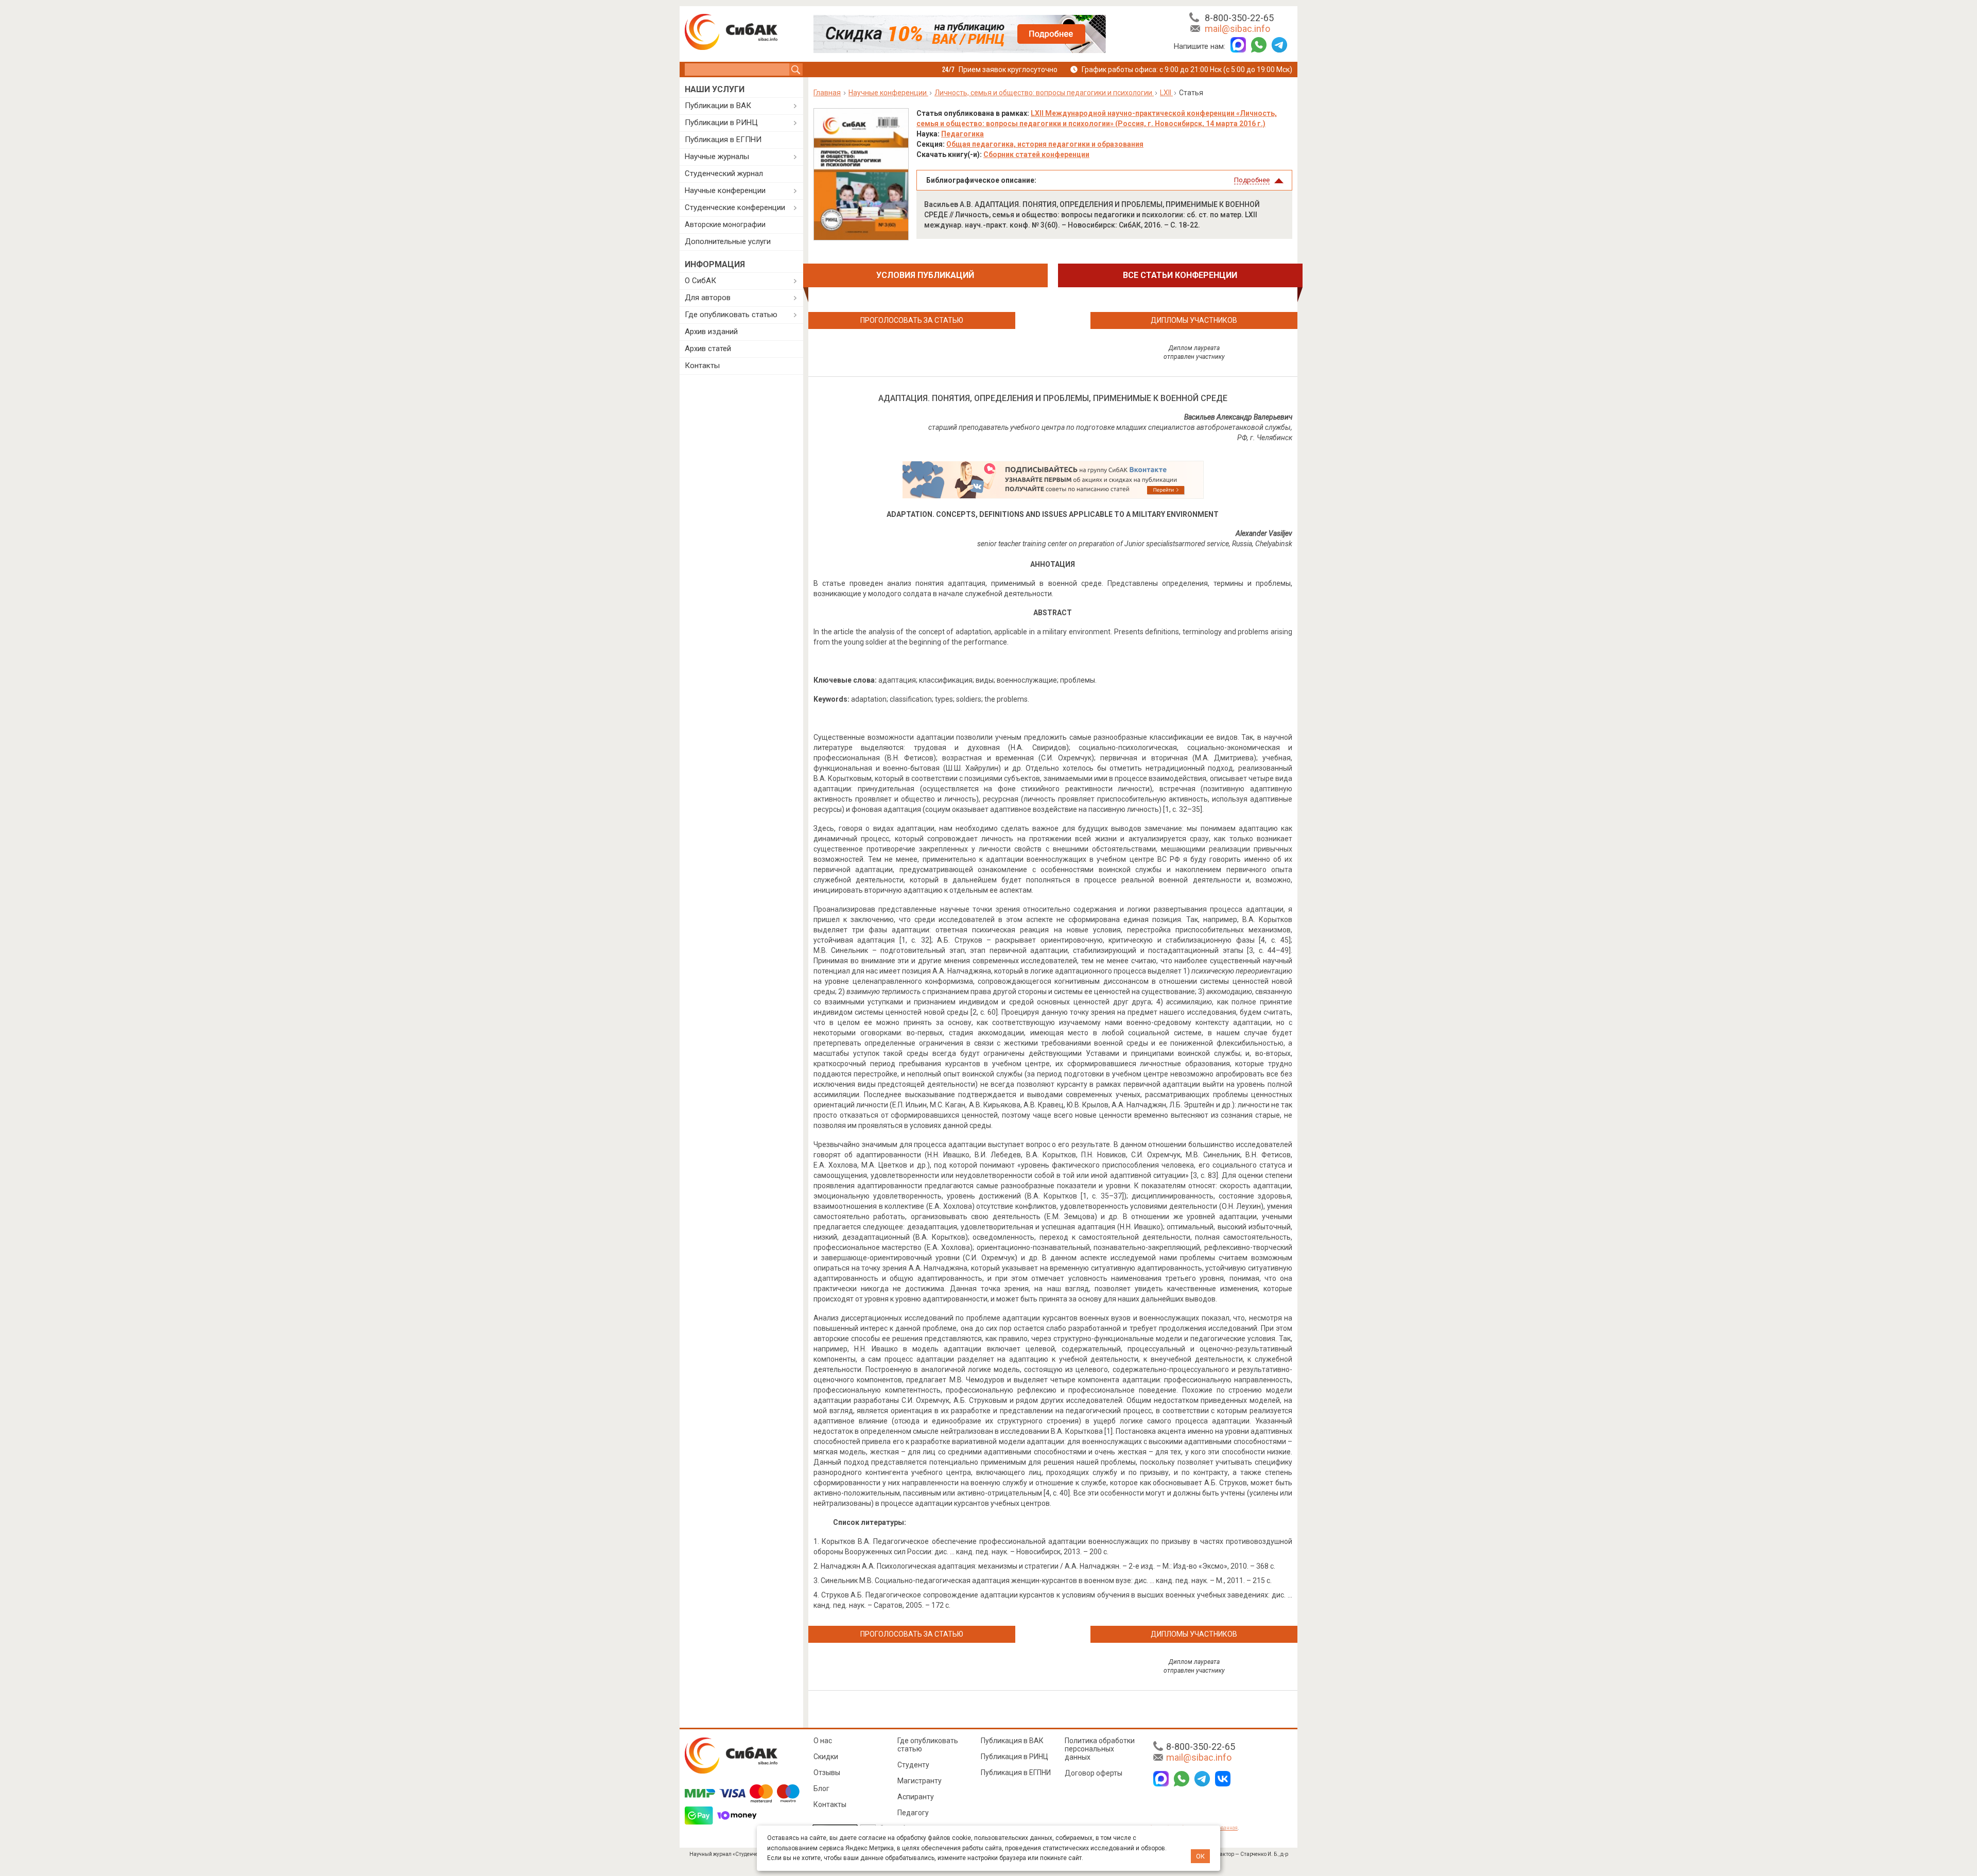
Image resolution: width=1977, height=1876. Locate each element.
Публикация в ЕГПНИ (723, 140)
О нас (823, 1741)
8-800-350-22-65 (1239, 18)
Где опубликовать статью (731, 315)
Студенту (913, 1765)
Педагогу (913, 1813)
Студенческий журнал (724, 173)
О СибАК (700, 281)
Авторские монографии (725, 224)
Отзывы (827, 1773)
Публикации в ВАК (718, 106)
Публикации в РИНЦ (721, 123)
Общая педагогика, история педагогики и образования (1045, 144)
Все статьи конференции (1180, 275)
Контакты (702, 366)
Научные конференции (725, 190)
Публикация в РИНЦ (1014, 1757)
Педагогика (963, 134)
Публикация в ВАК (1012, 1741)
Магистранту (920, 1781)
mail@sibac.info (1237, 29)
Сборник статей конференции (1036, 154)
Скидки (826, 1757)
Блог (821, 1788)
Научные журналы (717, 157)
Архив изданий (711, 332)
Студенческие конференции (735, 207)
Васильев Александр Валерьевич (1238, 417)
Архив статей (708, 349)
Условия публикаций (925, 275)
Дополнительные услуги (728, 241)
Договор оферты (1094, 1773)
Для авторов (708, 298)
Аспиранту (916, 1797)
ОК (1200, 1856)
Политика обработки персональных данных (1100, 1749)
